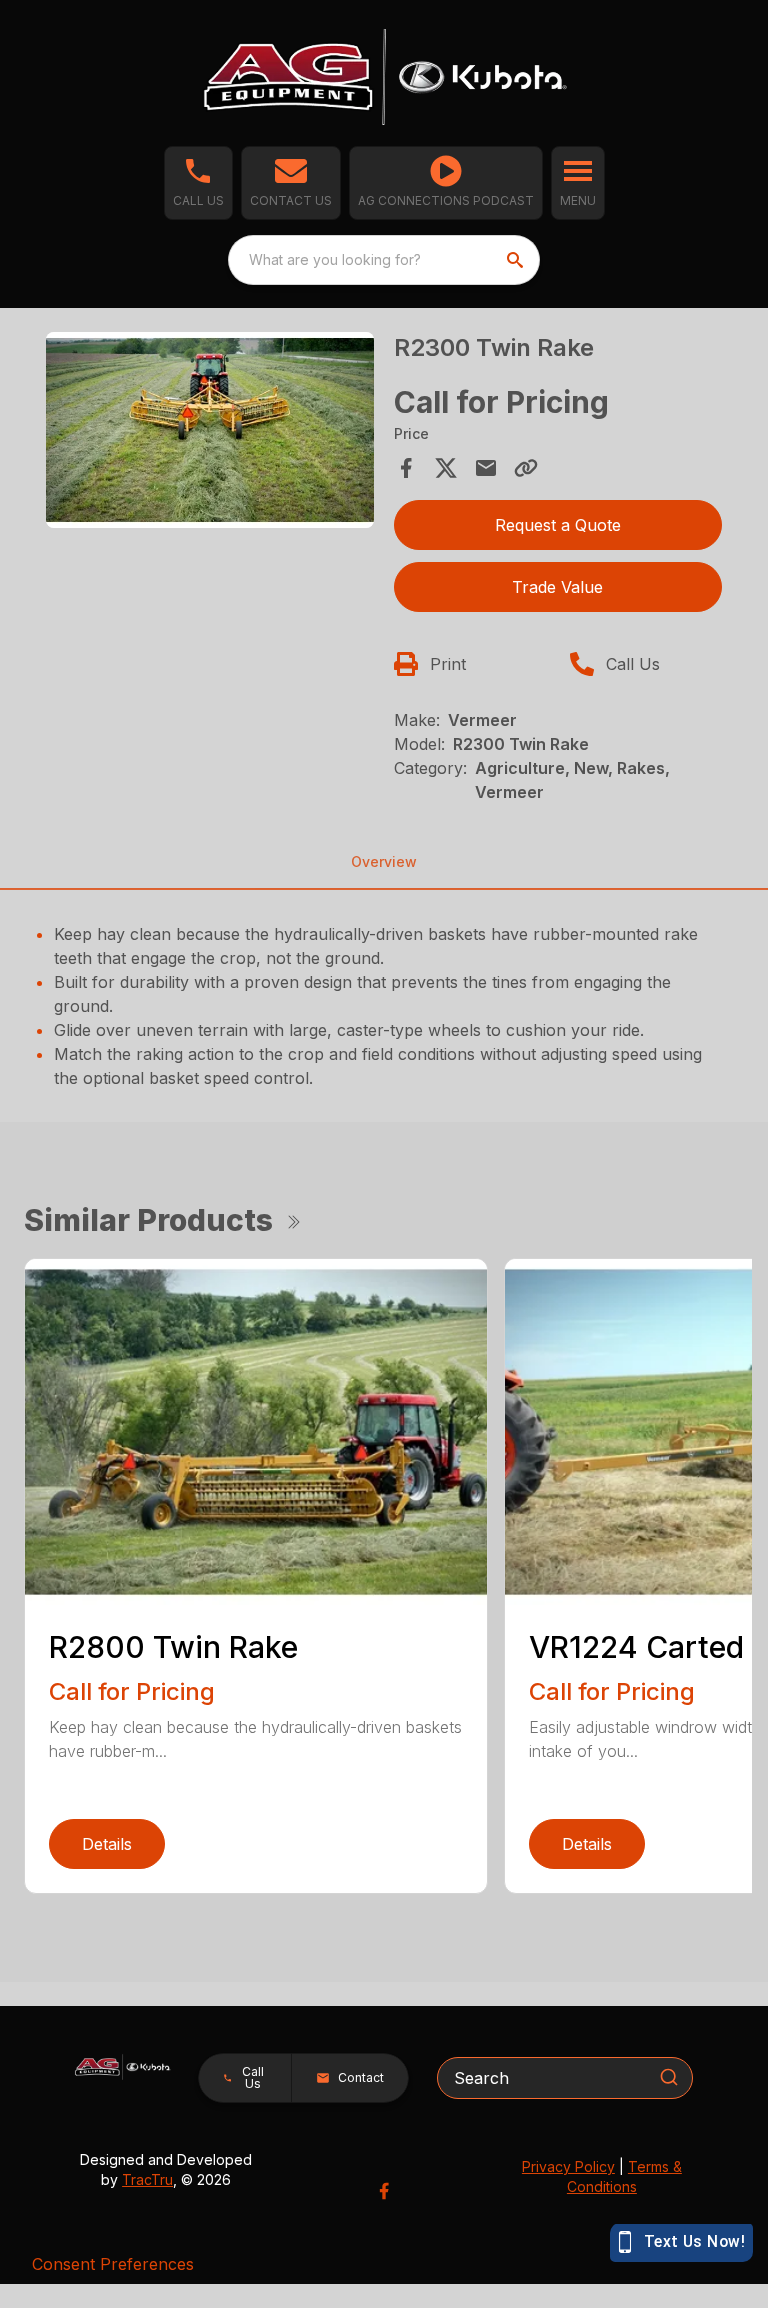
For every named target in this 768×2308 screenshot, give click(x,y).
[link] (446, 183)
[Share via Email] (486, 468)
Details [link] (107, 1844)
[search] (517, 260)
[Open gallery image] (210, 430)
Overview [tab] (384, 861)
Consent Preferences (113, 2264)
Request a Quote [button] (558, 525)
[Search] (669, 2077)
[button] (198, 183)
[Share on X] (446, 468)
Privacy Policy (568, 2166)
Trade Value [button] (557, 587)
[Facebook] (384, 2191)
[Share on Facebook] (406, 468)
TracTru (147, 2179)
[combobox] (384, 260)
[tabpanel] (210, 433)
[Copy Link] (526, 468)
